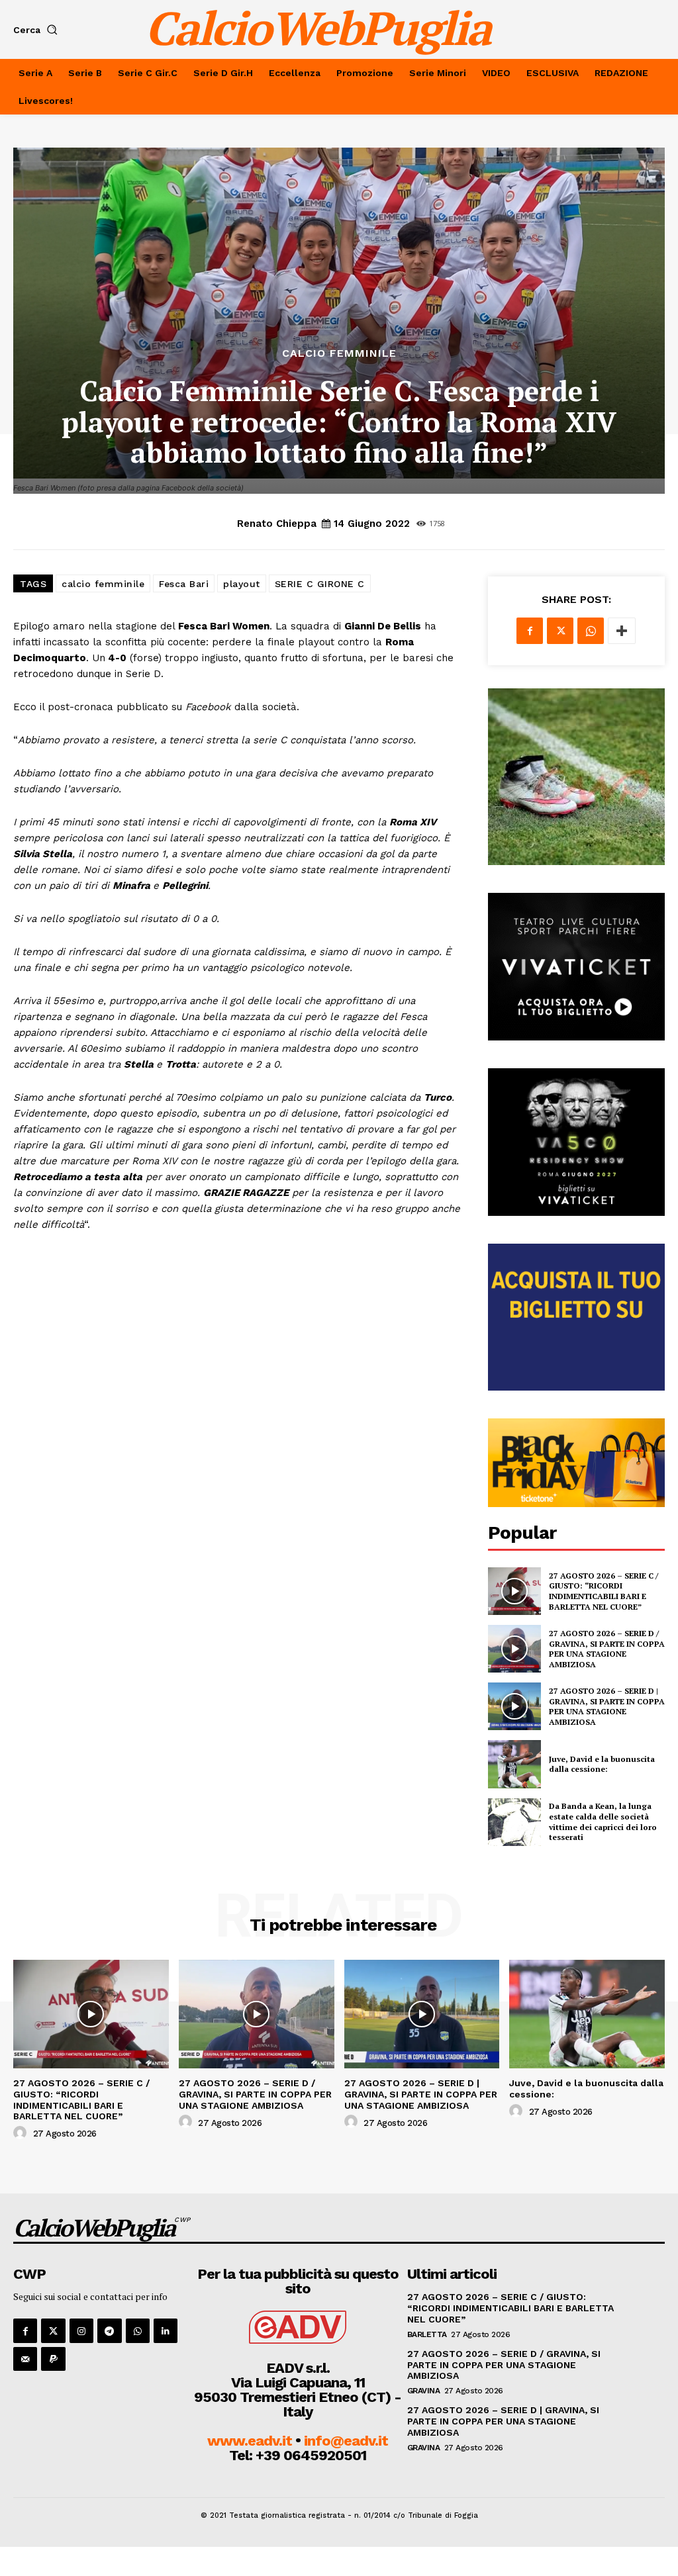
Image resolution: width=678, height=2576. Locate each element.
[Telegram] (109, 2330)
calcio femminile (103, 584)
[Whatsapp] (138, 2330)
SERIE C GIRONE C (320, 584)
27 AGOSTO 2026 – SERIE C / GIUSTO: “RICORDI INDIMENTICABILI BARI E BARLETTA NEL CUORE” (604, 1591)
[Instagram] (81, 2330)
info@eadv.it (346, 2441)
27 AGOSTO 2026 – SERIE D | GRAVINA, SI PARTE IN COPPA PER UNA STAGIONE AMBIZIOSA (607, 1706)
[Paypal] (53, 2359)
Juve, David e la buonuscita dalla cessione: (602, 1764)
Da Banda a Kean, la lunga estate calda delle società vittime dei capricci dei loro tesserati (603, 1821)
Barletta (427, 2334)
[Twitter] (560, 631)
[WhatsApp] (591, 631)
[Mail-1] (25, 2359)
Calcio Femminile (339, 353)
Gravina (424, 2391)
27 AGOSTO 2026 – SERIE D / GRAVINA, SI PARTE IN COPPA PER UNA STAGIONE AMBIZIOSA (607, 1649)
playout (242, 584)
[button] (38, 30)
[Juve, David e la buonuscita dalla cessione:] (514, 1764)
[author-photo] (22, 2133)
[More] (622, 631)
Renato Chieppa (277, 524)
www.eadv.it (250, 2441)
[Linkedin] (166, 2330)
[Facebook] (530, 631)
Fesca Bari (184, 584)
